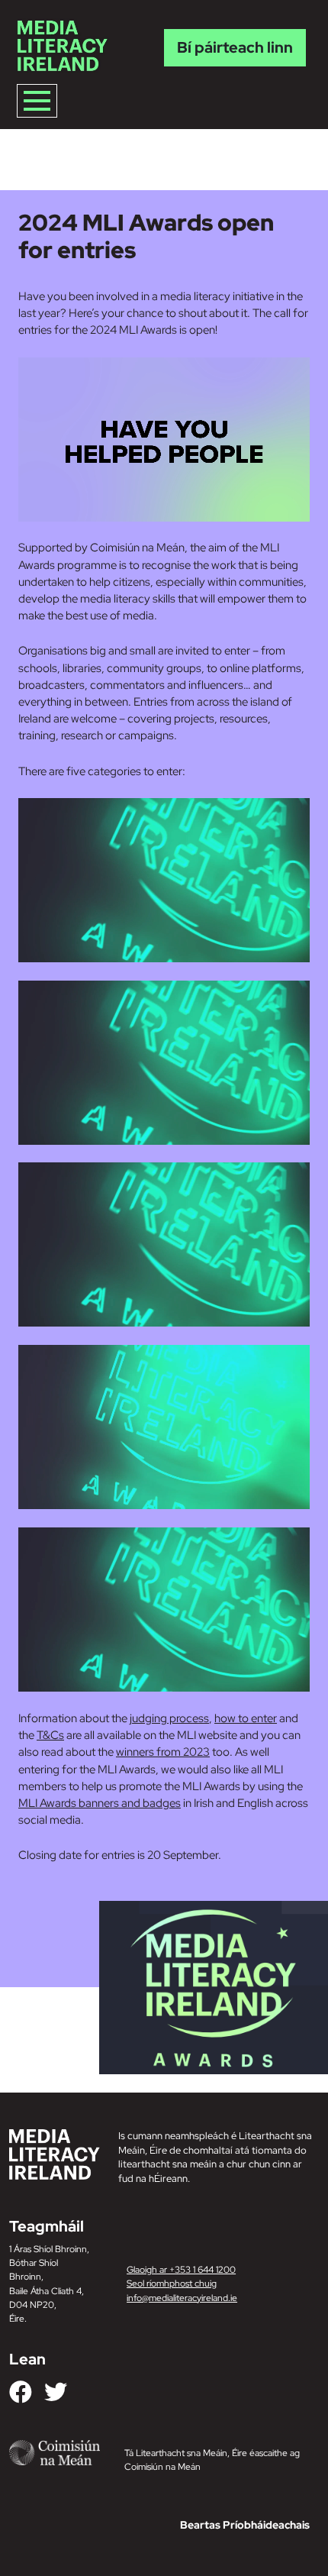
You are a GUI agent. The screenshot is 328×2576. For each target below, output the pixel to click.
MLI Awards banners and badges (100, 1803)
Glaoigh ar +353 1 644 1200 (181, 2270)
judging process (169, 1718)
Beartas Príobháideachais (245, 2525)
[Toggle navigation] (37, 101)
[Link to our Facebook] (21, 2392)
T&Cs (50, 1735)
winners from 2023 (163, 1752)
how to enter (246, 1718)
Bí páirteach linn (235, 47)
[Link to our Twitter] (56, 2392)
